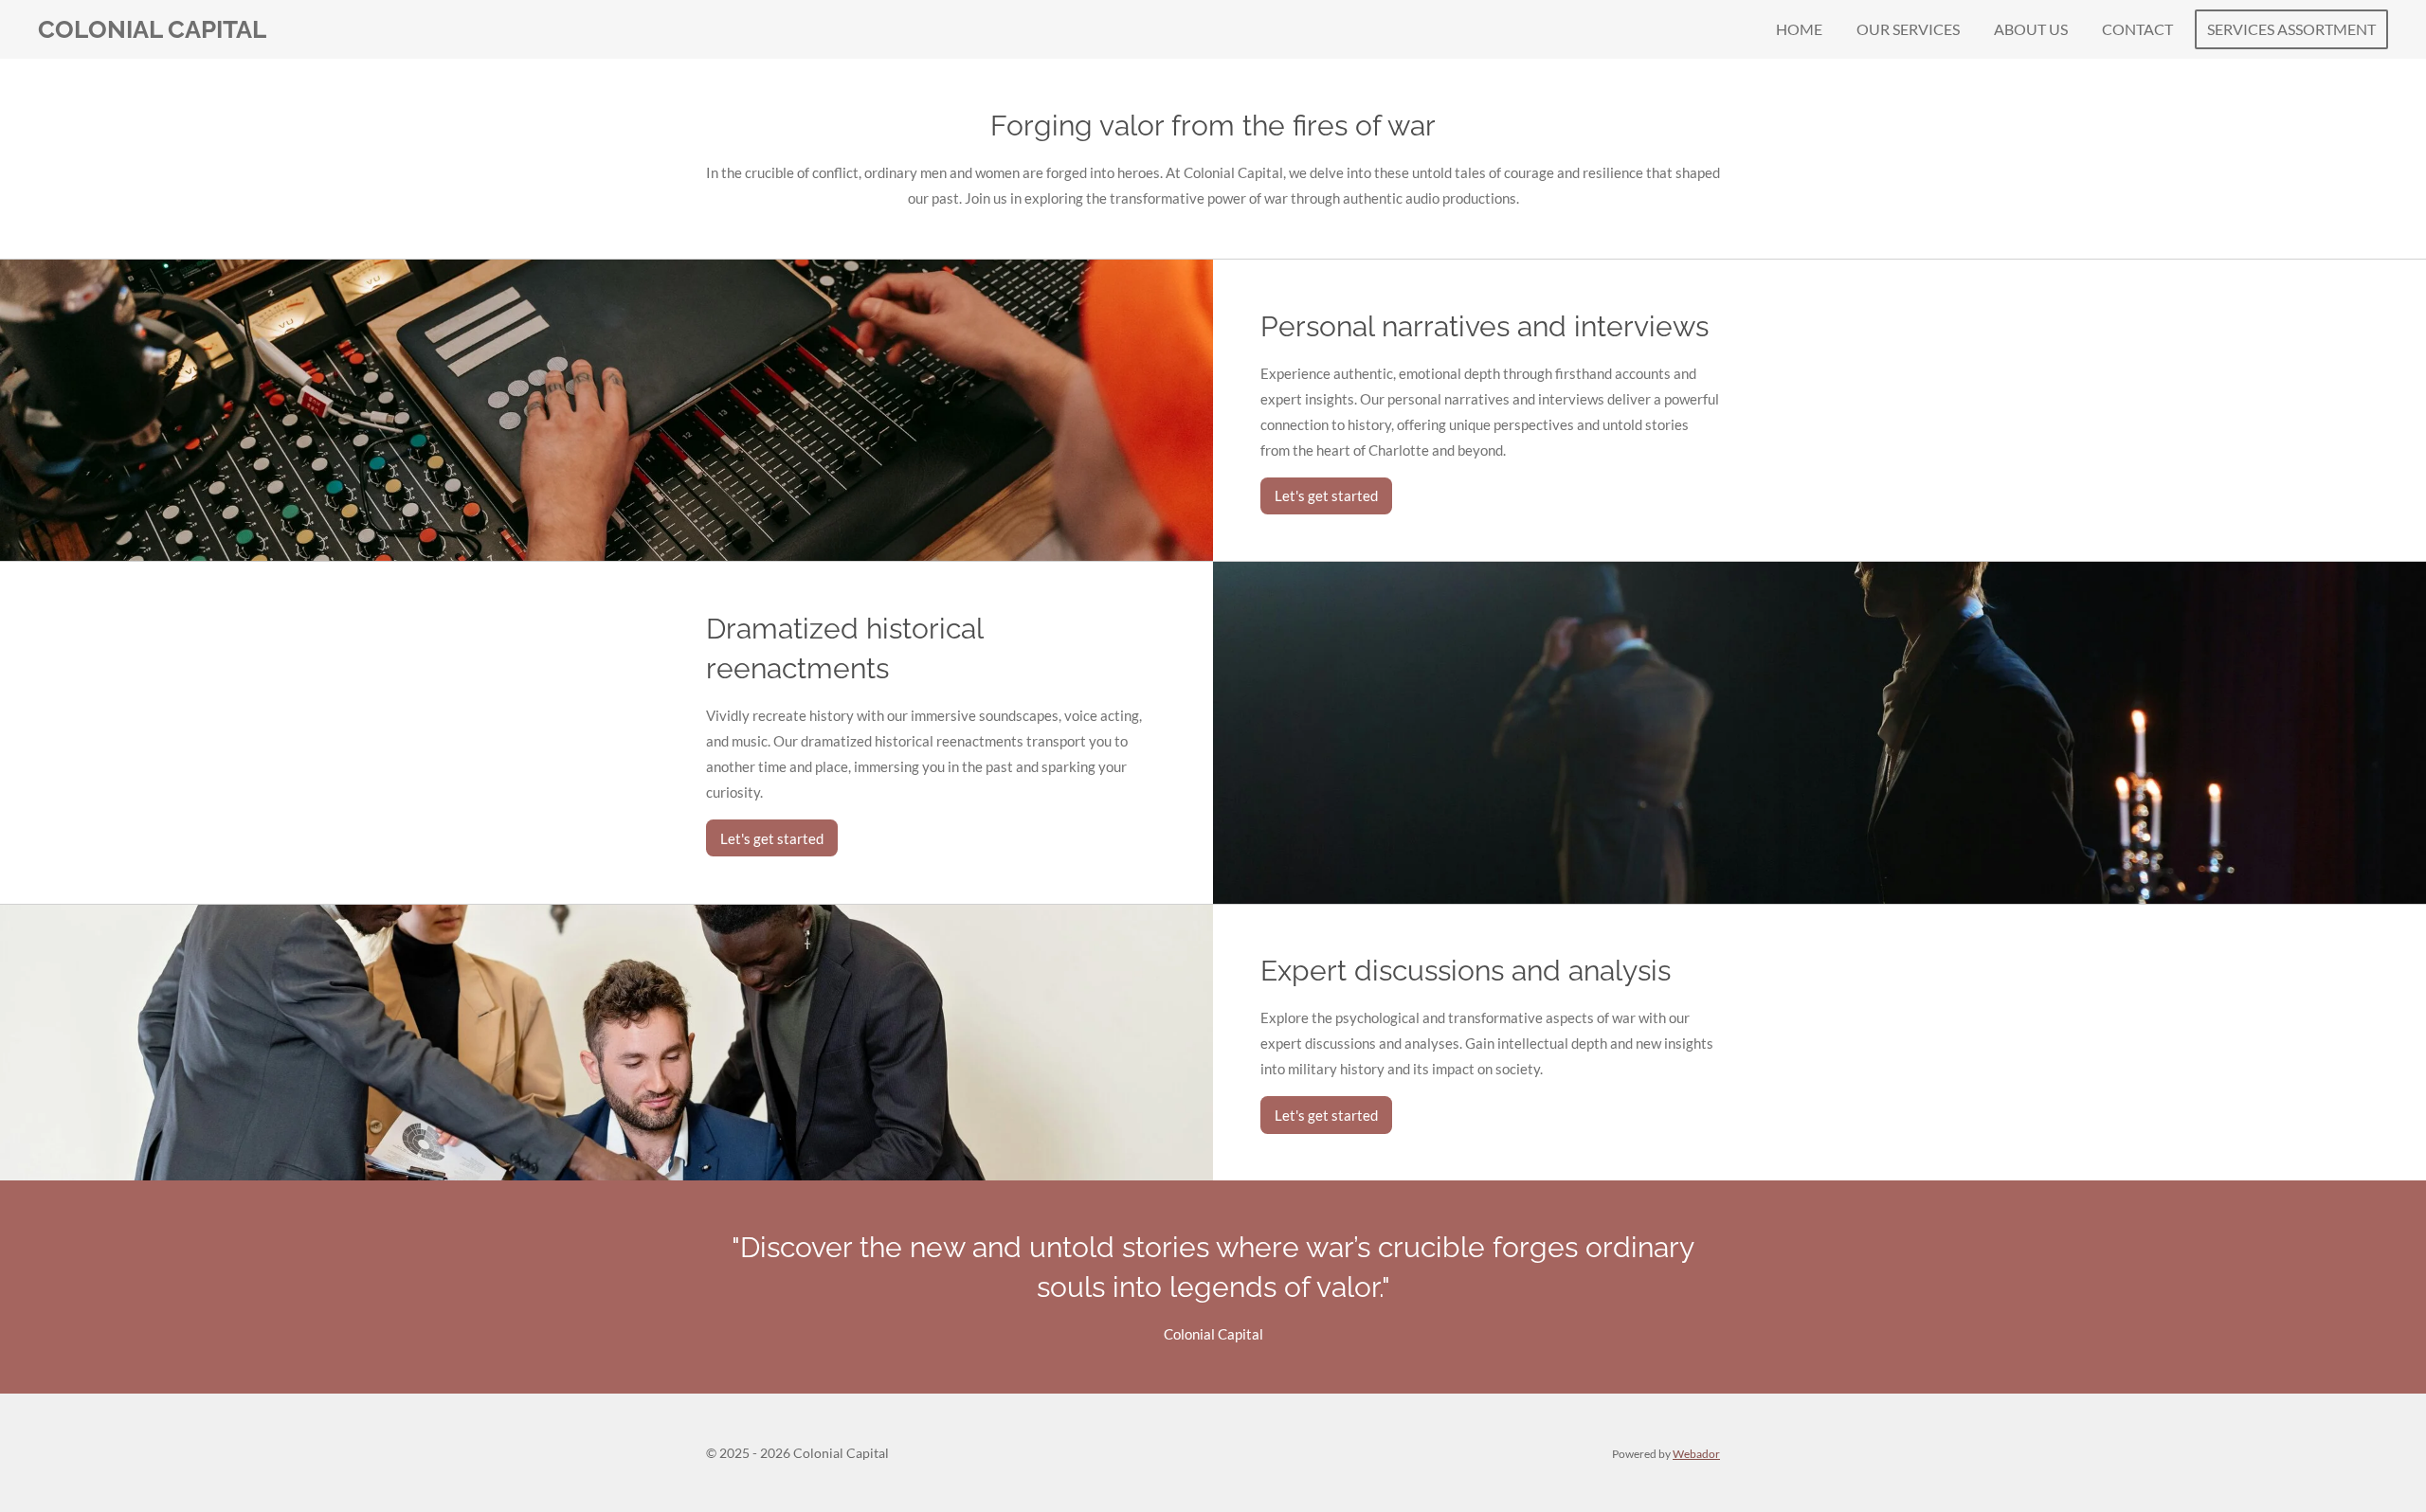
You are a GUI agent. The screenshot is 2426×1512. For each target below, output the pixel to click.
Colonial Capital (152, 29)
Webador (1696, 1453)
